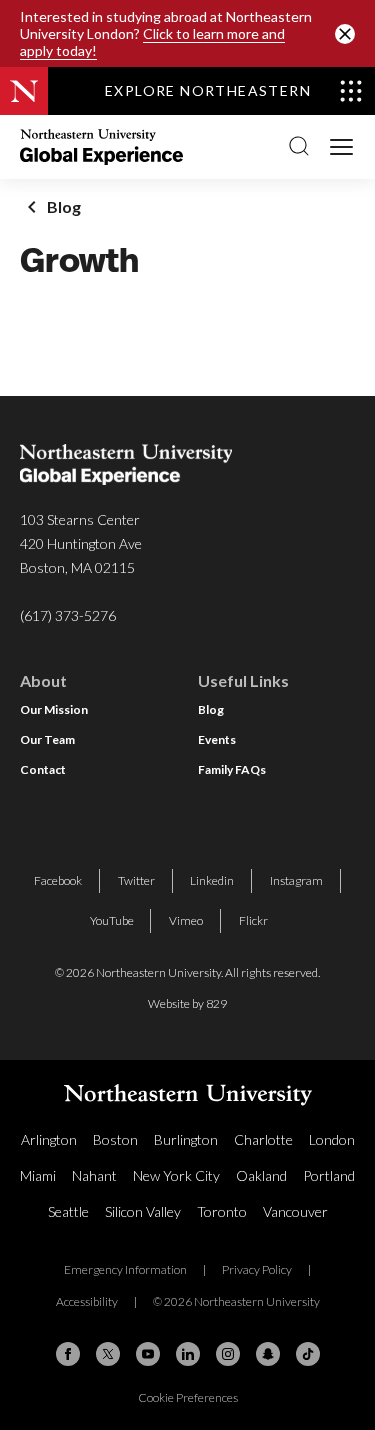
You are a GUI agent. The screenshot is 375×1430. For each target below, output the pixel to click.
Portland (329, 1175)
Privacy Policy (257, 1269)
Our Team (47, 739)
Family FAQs (232, 769)
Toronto (222, 1211)
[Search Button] (299, 147)
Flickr (253, 920)
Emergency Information (125, 1269)
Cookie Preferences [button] (188, 1397)
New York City (176, 1175)
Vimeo (186, 920)
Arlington (49, 1139)
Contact (43, 769)
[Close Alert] (345, 34)
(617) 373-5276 (68, 615)
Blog (211, 709)
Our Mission (54, 709)
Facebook (58, 880)
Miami (38, 1175)
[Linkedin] (188, 1354)
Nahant (94, 1175)
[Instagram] (228, 1354)
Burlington (186, 1139)
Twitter (136, 880)
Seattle (68, 1211)
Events (217, 739)
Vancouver (295, 1211)
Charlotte (263, 1139)
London (332, 1139)
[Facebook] (68, 1354)
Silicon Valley (143, 1211)
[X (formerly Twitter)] (108, 1354)
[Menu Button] (342, 145)
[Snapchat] (268, 1354)
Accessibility (87, 1301)
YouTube (112, 920)
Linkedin (212, 880)
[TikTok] (308, 1354)
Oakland (261, 1175)
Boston (115, 1139)
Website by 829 (187, 1003)
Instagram (296, 880)
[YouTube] (148, 1354)
